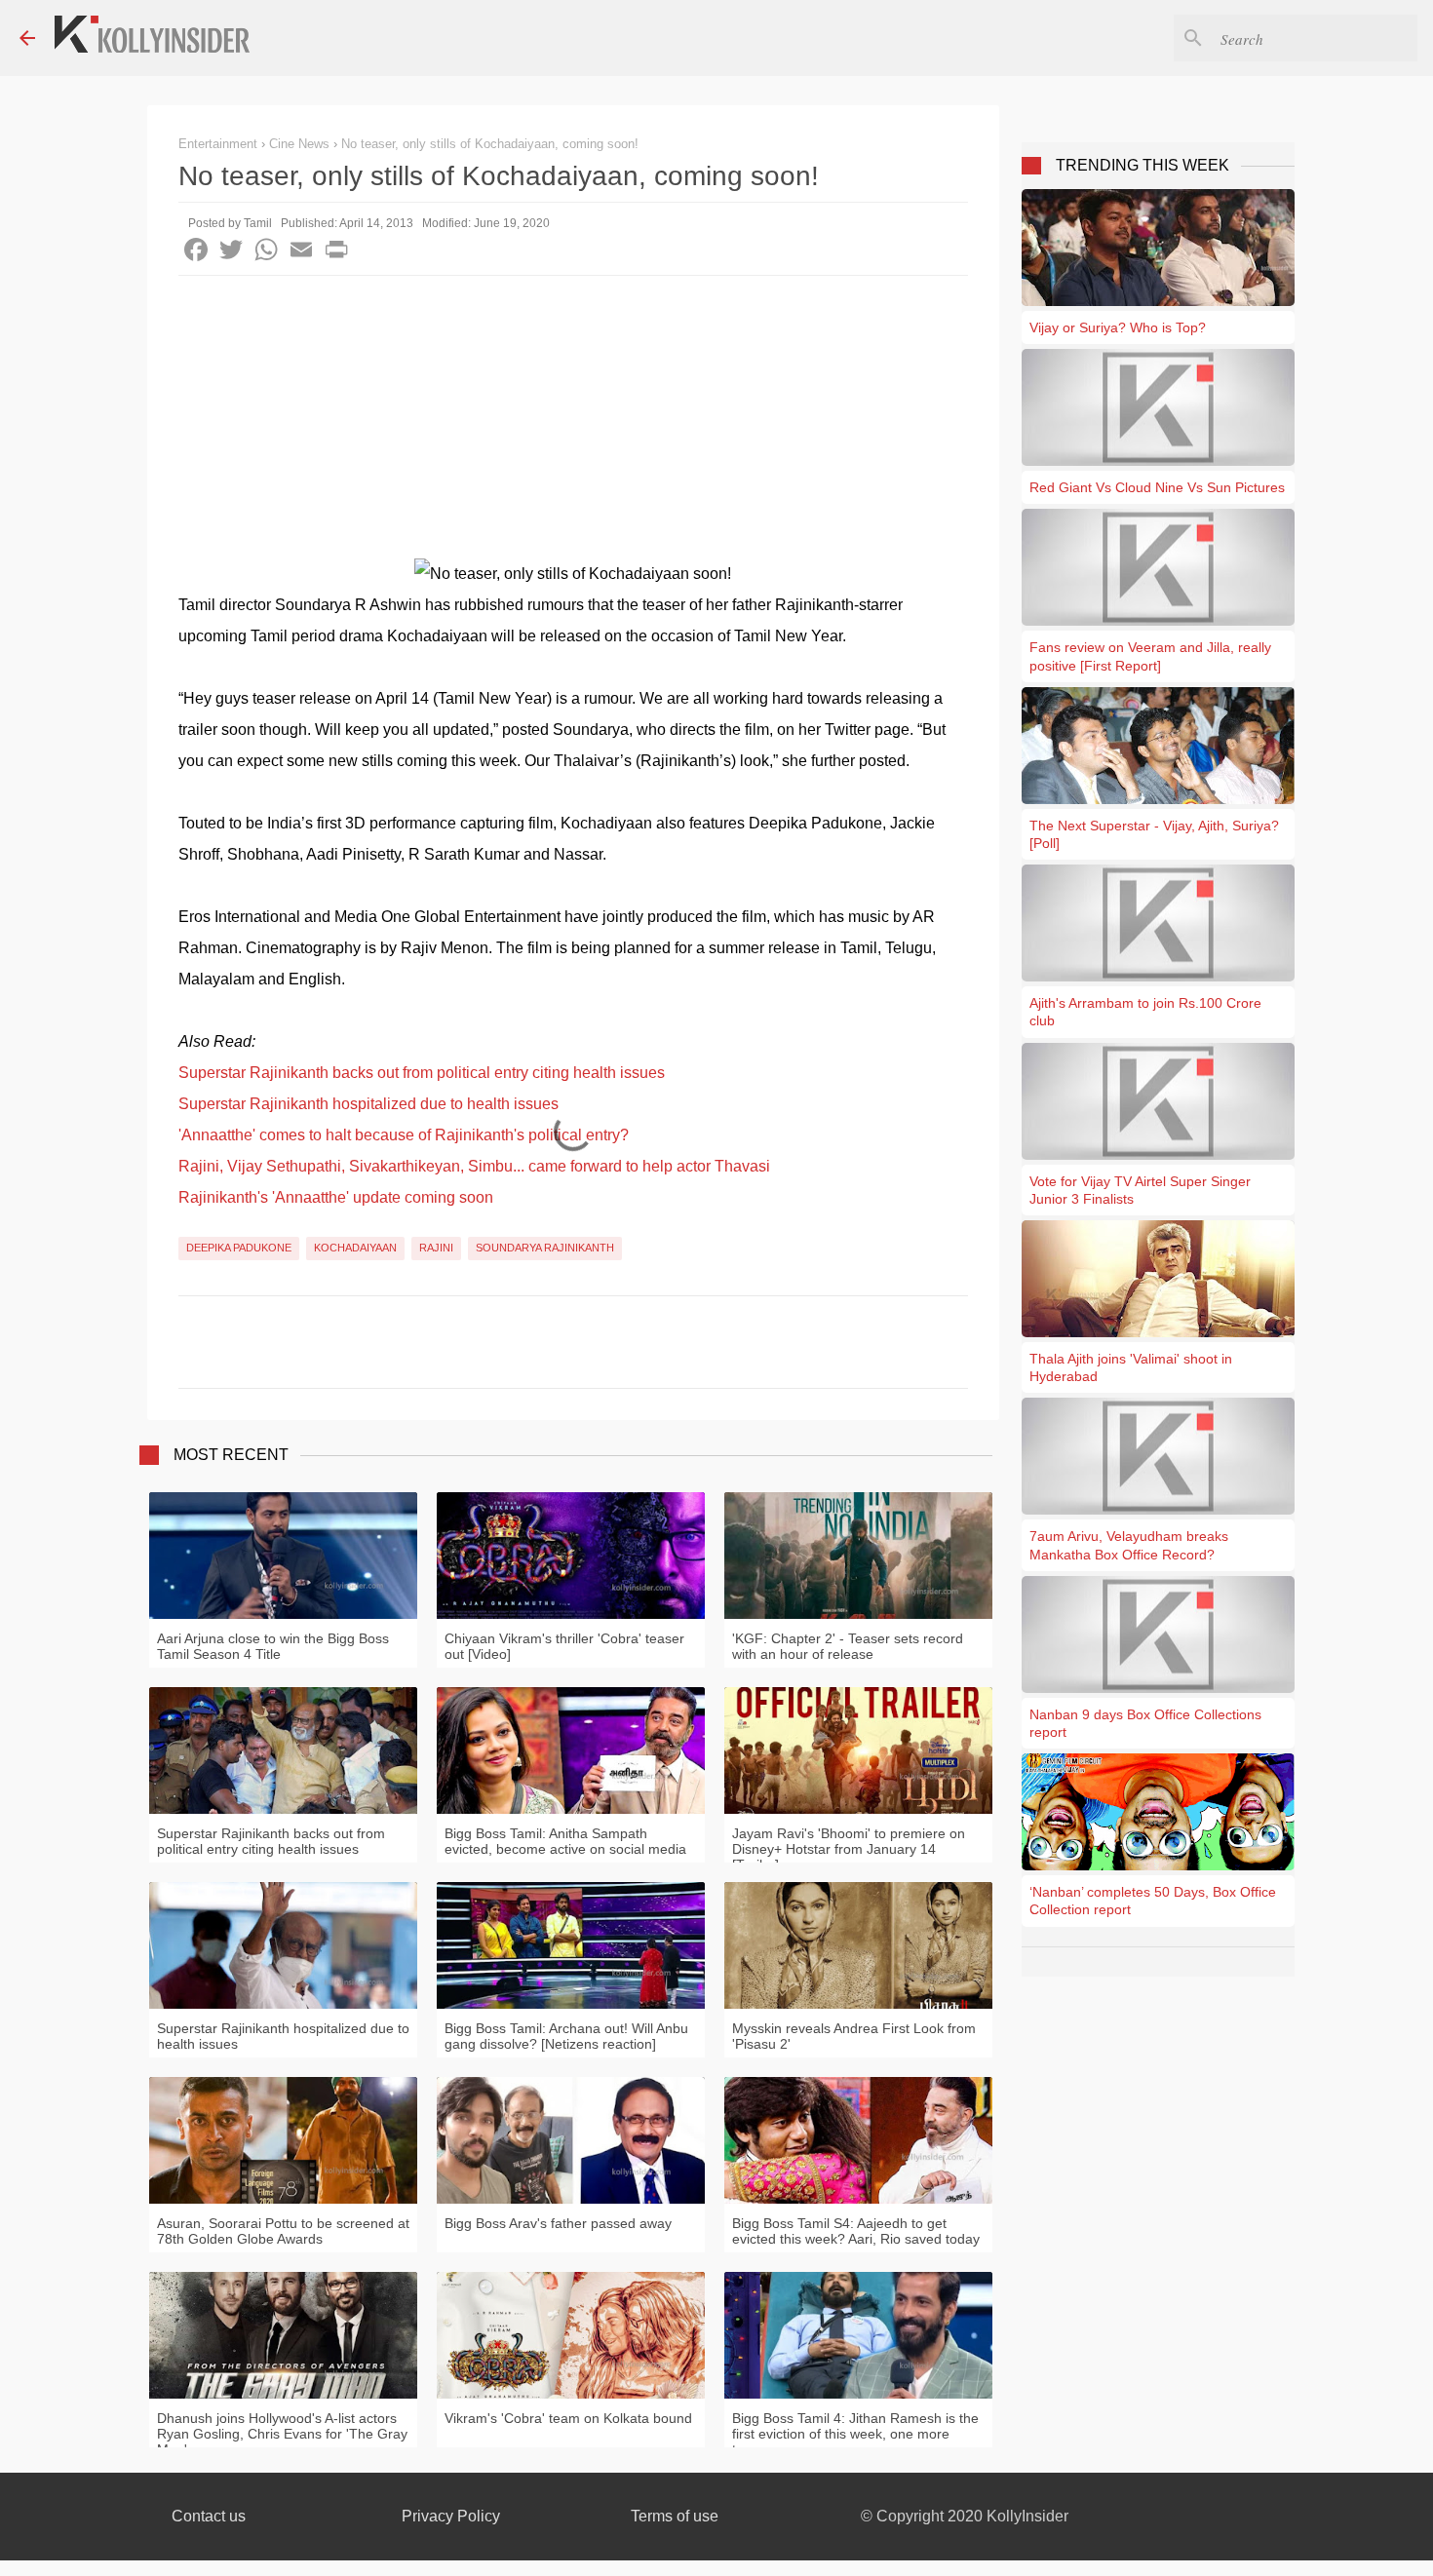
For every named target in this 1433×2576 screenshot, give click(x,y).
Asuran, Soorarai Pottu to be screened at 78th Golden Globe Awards (283, 2231)
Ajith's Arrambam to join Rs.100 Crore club (1145, 1012)
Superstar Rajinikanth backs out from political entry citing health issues (422, 1073)
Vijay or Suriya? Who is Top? (1118, 327)
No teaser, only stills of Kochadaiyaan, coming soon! (490, 144)
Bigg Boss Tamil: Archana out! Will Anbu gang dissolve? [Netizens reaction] (566, 2036)
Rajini (436, 1248)
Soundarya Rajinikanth (545, 1248)
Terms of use (675, 2516)
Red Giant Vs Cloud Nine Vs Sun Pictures (1157, 487)
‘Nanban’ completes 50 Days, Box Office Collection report (1153, 1901)
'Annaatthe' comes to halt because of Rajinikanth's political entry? (404, 1135)
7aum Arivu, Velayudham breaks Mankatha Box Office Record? (1129, 1545)
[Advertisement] (573, 422)
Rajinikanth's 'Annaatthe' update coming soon (336, 1197)
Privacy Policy (451, 2516)
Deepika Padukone (239, 1248)
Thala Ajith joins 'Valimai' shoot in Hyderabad (1131, 1367)
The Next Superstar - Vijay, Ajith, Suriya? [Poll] (1154, 834)
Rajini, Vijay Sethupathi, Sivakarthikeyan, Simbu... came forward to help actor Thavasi (474, 1166)
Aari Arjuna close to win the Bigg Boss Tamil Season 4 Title (273, 1646)
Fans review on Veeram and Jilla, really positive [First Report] (1150, 656)
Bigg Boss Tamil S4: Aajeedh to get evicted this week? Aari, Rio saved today (856, 2231)
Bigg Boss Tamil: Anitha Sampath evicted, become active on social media (565, 1841)
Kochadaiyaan (355, 1248)
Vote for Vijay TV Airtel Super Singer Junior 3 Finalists (1140, 1190)
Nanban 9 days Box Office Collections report (1145, 1723)
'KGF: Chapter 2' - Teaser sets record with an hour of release (848, 1646)
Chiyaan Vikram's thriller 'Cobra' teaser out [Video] (564, 1646)
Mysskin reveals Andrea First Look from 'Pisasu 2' (854, 2036)
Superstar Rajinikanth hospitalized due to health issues (368, 1104)
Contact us (209, 2516)
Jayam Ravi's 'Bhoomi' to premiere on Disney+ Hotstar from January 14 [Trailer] (849, 1849)
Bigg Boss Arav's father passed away (558, 2223)
